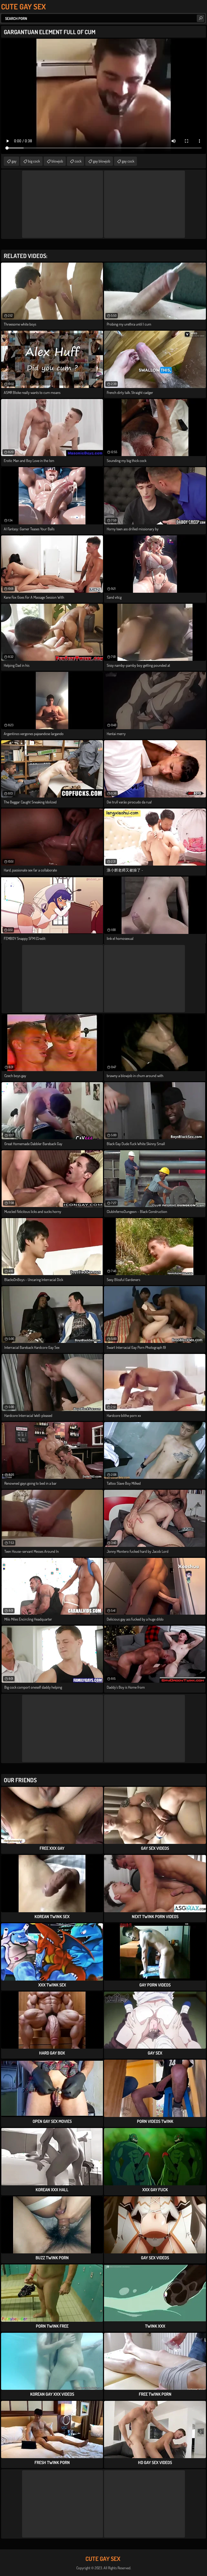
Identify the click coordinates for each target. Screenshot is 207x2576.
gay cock (128, 161)
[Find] (201, 18)
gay (14, 161)
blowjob (57, 161)
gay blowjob (102, 161)
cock (78, 161)
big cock (34, 161)
